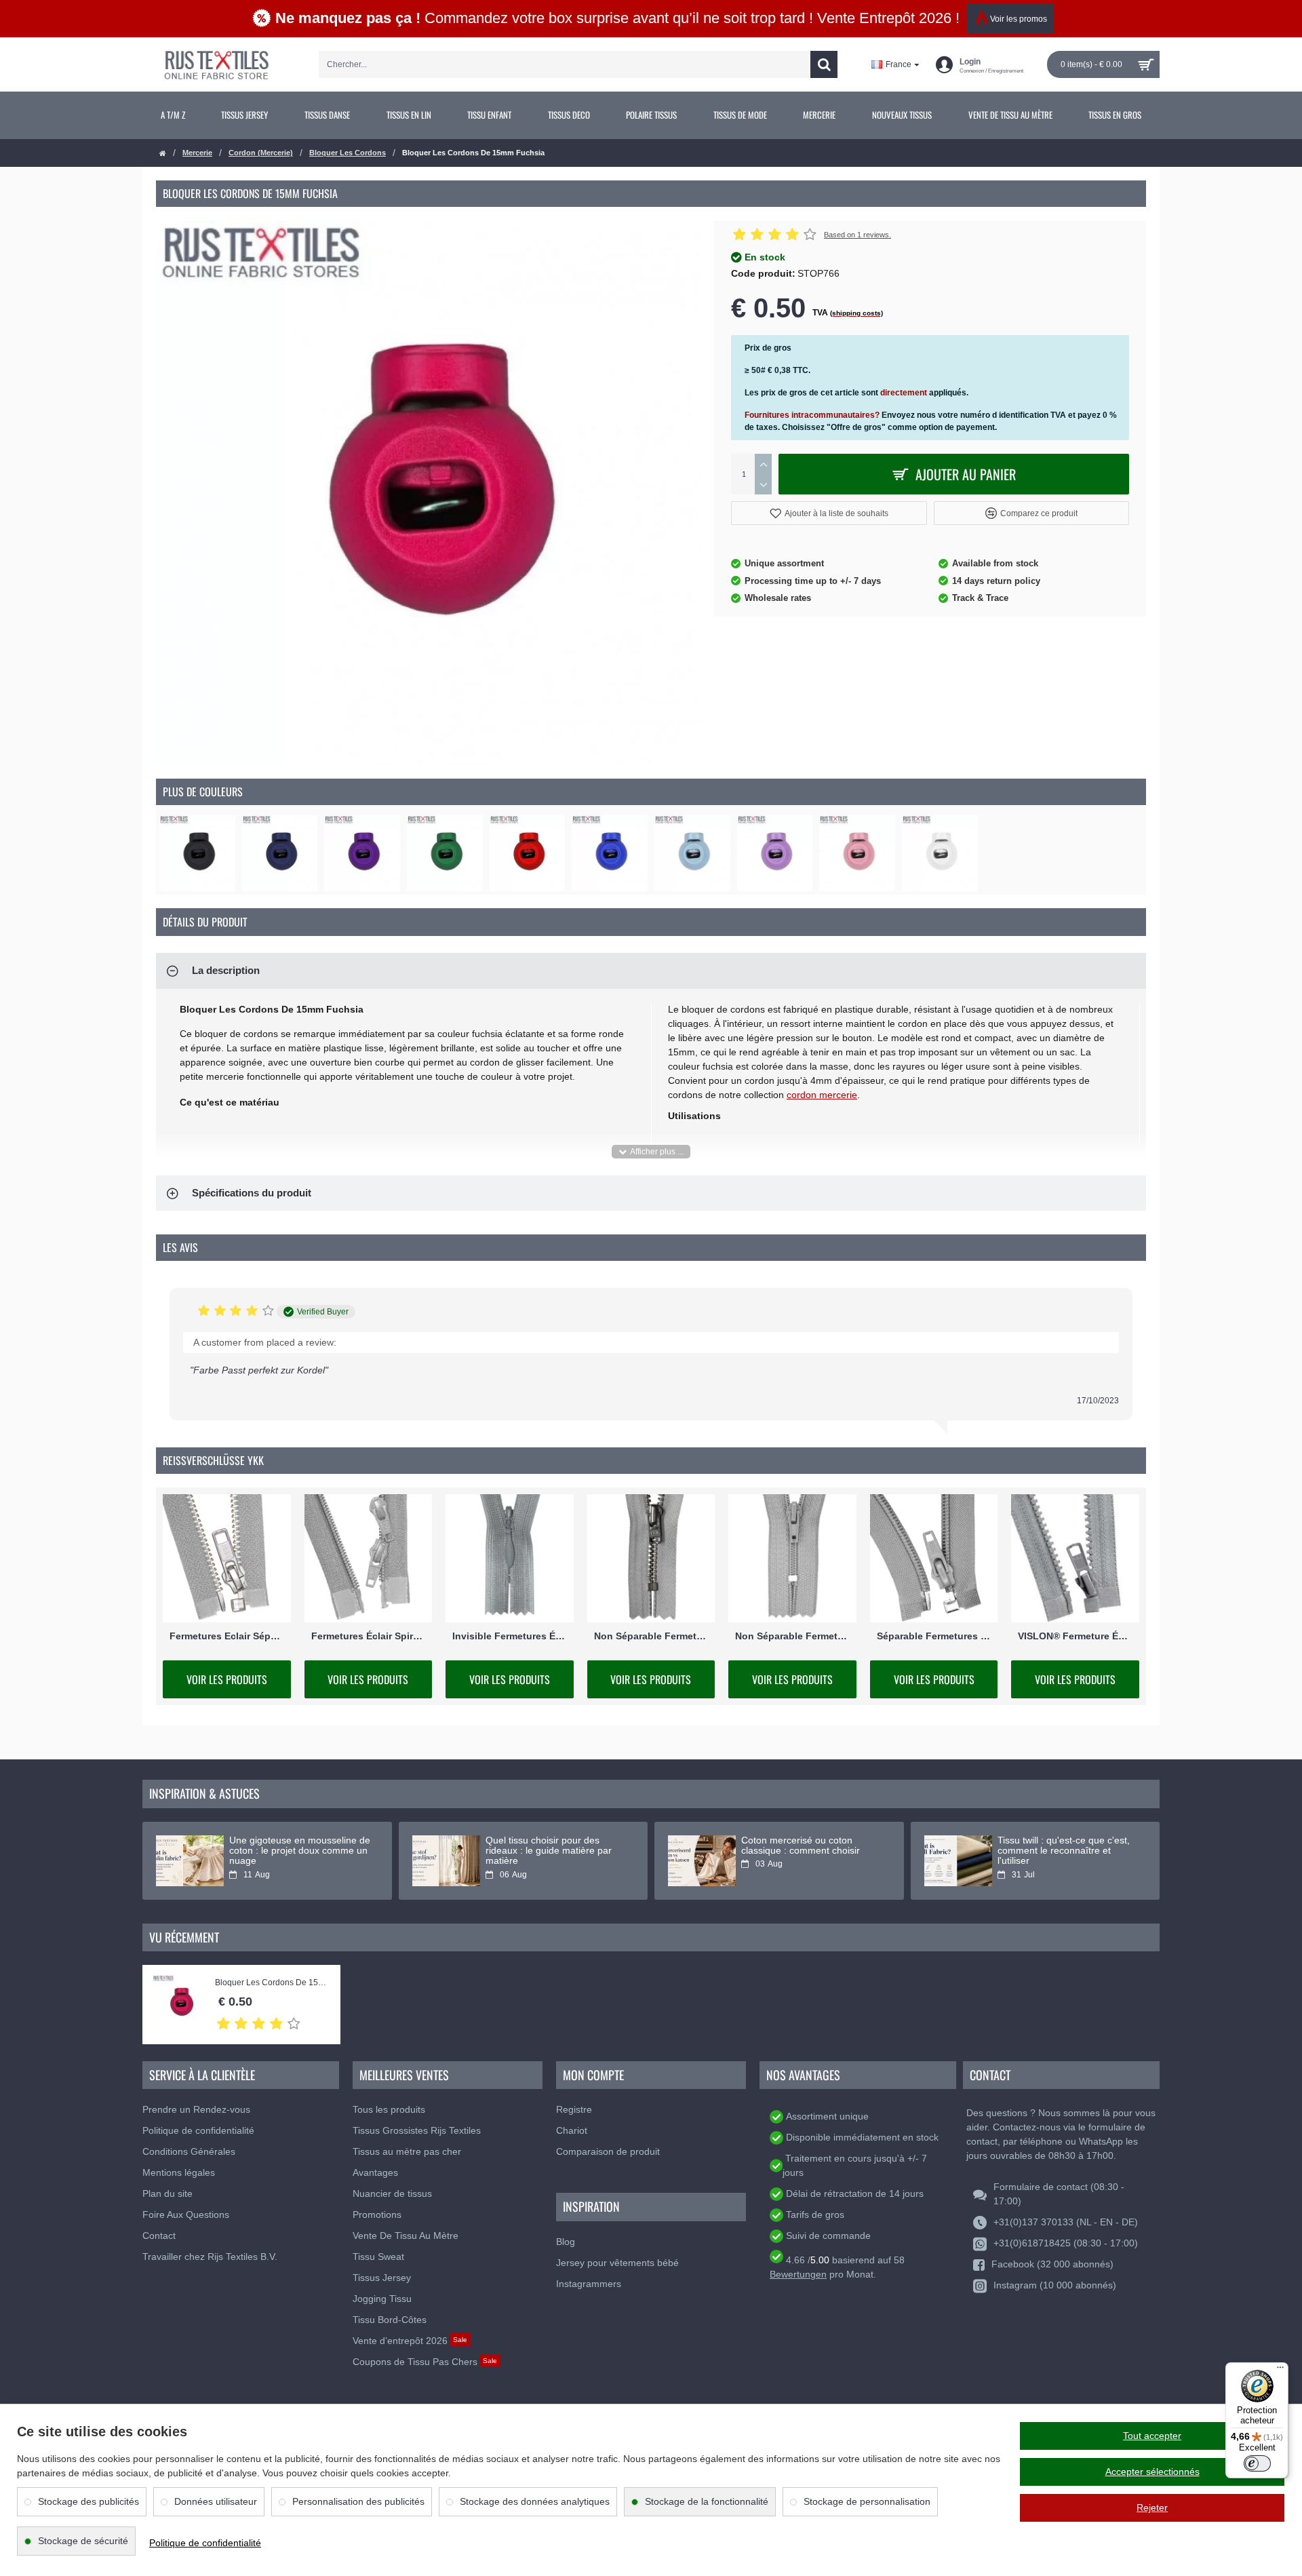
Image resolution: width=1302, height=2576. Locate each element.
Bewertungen (798, 2274)
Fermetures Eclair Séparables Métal (227, 1636)
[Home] (163, 154)
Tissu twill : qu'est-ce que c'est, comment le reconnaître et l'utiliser (1064, 1851)
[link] (173, 115)
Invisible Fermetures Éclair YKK (510, 1636)
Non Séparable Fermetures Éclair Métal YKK (651, 1636)
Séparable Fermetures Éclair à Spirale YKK (934, 1636)
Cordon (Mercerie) (261, 153)
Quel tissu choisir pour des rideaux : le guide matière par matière (549, 1851)
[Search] (824, 64)
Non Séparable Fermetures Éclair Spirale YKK (792, 1636)
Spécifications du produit (252, 1193)
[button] (829, 513)
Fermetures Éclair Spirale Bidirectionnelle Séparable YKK (369, 1636)
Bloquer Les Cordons (348, 153)
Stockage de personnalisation (867, 2501)
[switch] (1257, 2463)
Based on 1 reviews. (857, 235)
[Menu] (1280, 2370)
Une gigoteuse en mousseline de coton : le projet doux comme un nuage (300, 1851)
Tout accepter (1152, 2436)
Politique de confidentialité (205, 2543)
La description (226, 970)
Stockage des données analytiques (535, 2501)
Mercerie (197, 153)
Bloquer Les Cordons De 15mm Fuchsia (271, 1983)
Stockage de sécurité (83, 2541)
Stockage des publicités (88, 2501)
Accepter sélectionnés (1152, 2472)
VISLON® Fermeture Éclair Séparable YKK (1075, 1636)
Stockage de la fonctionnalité (707, 2501)
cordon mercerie (822, 1095)
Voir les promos (1019, 19)
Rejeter (1152, 2507)
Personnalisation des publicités (358, 2501)
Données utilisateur (216, 2501)
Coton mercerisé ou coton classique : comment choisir (801, 1846)
